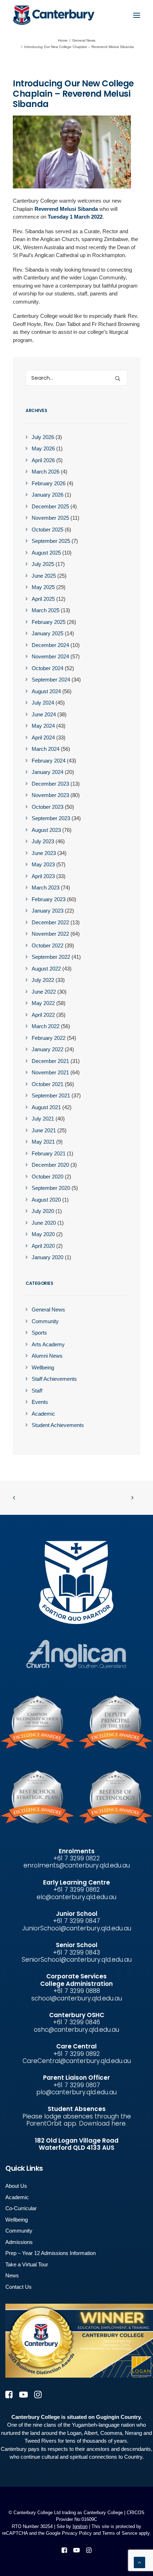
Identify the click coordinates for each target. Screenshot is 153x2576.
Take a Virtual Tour (27, 2264)
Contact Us (19, 2287)
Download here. (103, 2123)
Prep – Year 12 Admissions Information (51, 2253)
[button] (137, 15)
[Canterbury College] (27, 15)
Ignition (80, 2526)
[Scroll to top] (139, 2562)
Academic (17, 2197)
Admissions (19, 2242)
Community (19, 2231)
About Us (16, 2186)
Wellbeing (17, 2220)
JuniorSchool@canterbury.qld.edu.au (77, 1928)
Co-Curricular (21, 2208)
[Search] (76, 378)
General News (84, 40)
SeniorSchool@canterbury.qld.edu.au (77, 1960)
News (12, 2275)
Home (63, 40)
